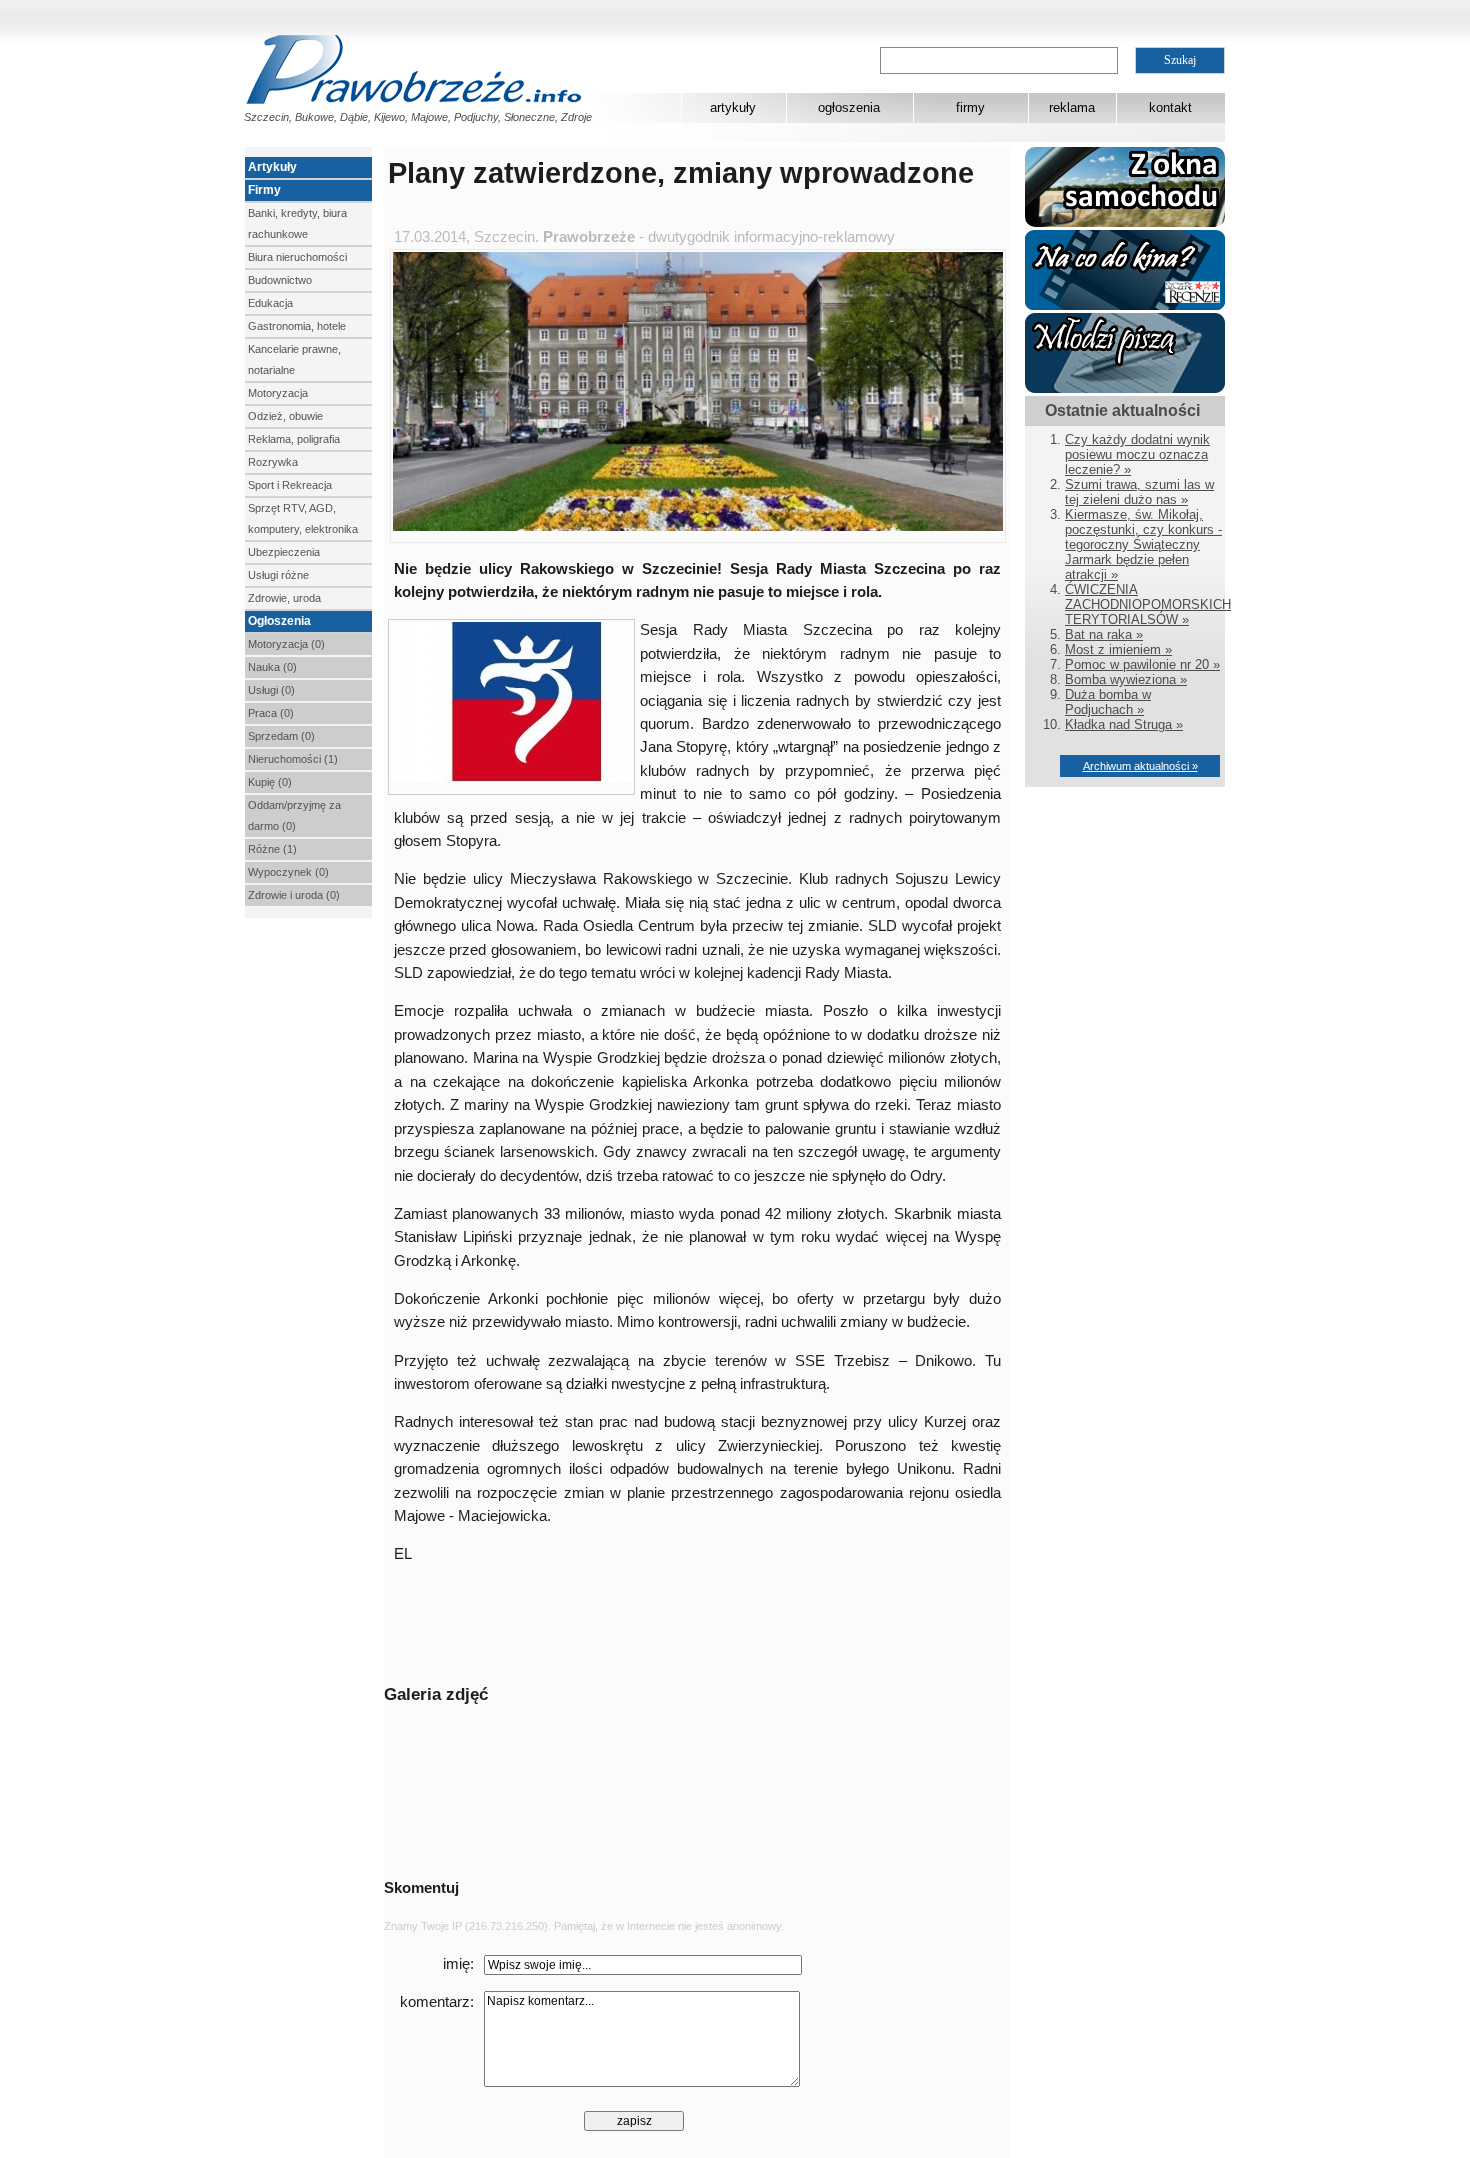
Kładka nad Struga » (1124, 724)
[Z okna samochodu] (1125, 222)
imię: (458, 1964)
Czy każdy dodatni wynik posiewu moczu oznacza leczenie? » (1137, 454)
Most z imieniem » (1118, 649)
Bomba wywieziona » (1126, 679)
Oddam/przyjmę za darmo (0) (294, 815)
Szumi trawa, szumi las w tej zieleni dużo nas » (1139, 492)
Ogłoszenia (279, 621)
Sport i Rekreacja (290, 485)
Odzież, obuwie (285, 416)
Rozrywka (273, 462)
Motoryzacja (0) (286, 644)
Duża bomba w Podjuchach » (1108, 702)
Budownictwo (280, 280)
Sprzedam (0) (281, 736)
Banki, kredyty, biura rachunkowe (297, 223)
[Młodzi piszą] (1125, 388)
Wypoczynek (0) (288, 872)
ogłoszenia (849, 107)
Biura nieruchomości (297, 257)
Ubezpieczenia (284, 552)
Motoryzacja (278, 393)
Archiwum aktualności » (1140, 766)
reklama (1072, 107)
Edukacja (270, 303)
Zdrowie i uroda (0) (294, 895)
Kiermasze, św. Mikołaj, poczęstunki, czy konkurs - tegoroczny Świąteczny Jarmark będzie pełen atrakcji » (1143, 544)
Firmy (264, 190)
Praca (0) (271, 713)
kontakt (1170, 107)
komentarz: (437, 2002)
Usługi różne (278, 575)
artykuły (733, 107)
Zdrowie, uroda (284, 598)
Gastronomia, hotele (297, 326)
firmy (970, 107)
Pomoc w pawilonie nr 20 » (1142, 664)
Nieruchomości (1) (293, 759)
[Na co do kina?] (1125, 305)
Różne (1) (272, 849)
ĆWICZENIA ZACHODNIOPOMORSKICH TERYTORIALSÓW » (1148, 604)
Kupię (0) (270, 782)
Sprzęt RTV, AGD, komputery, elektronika (303, 518)
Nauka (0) (272, 667)
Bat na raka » (1104, 634)
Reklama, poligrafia (294, 439)
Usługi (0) (271, 690)
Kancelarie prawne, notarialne (294, 359)
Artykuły (272, 167)
